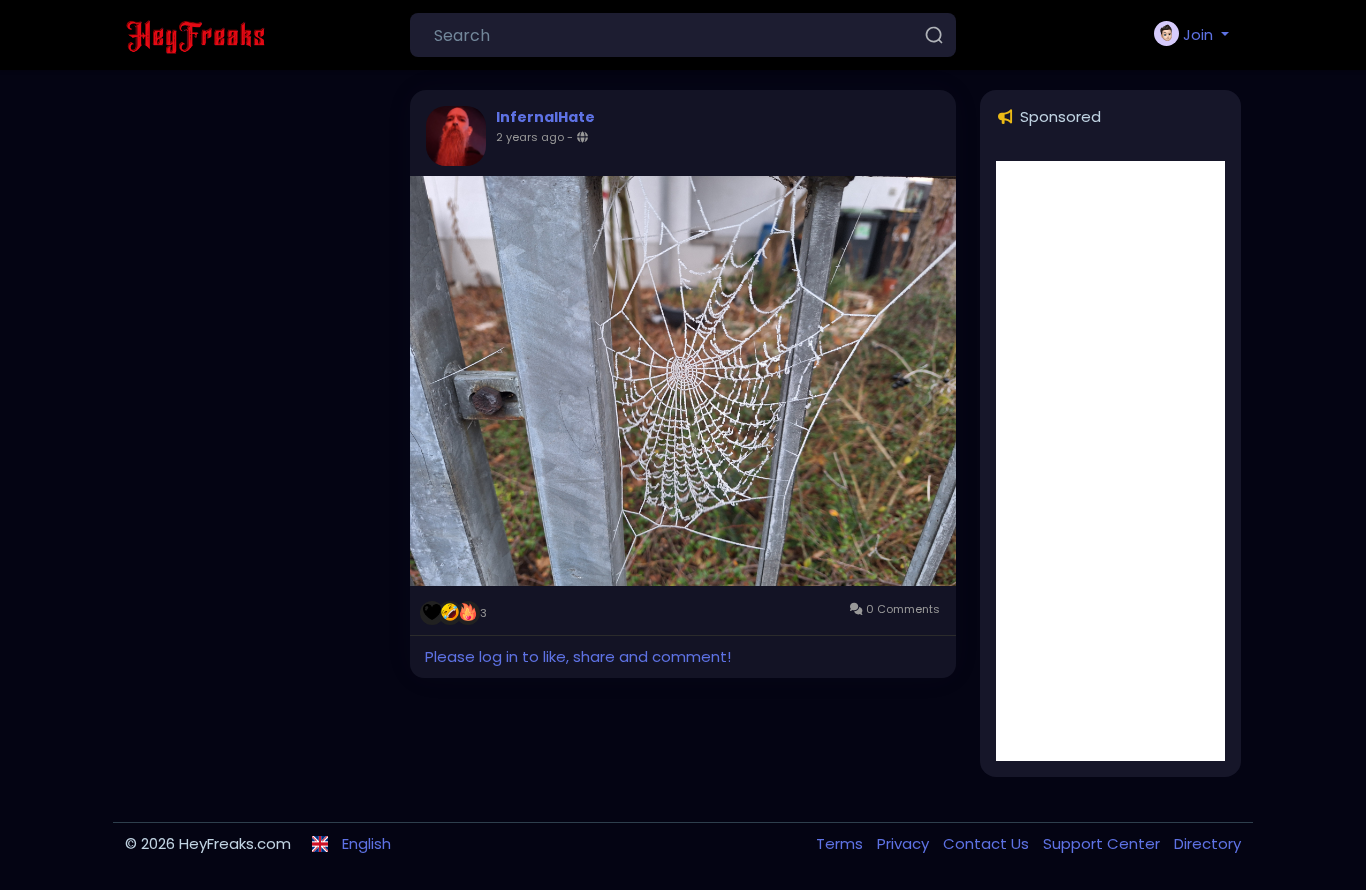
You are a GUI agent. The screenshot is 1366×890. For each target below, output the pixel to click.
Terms (841, 843)
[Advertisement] (1110, 461)
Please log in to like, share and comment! (578, 656)
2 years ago (530, 137)
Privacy (905, 843)
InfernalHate (545, 117)
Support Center (1103, 843)
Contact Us (988, 843)
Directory (1207, 843)
